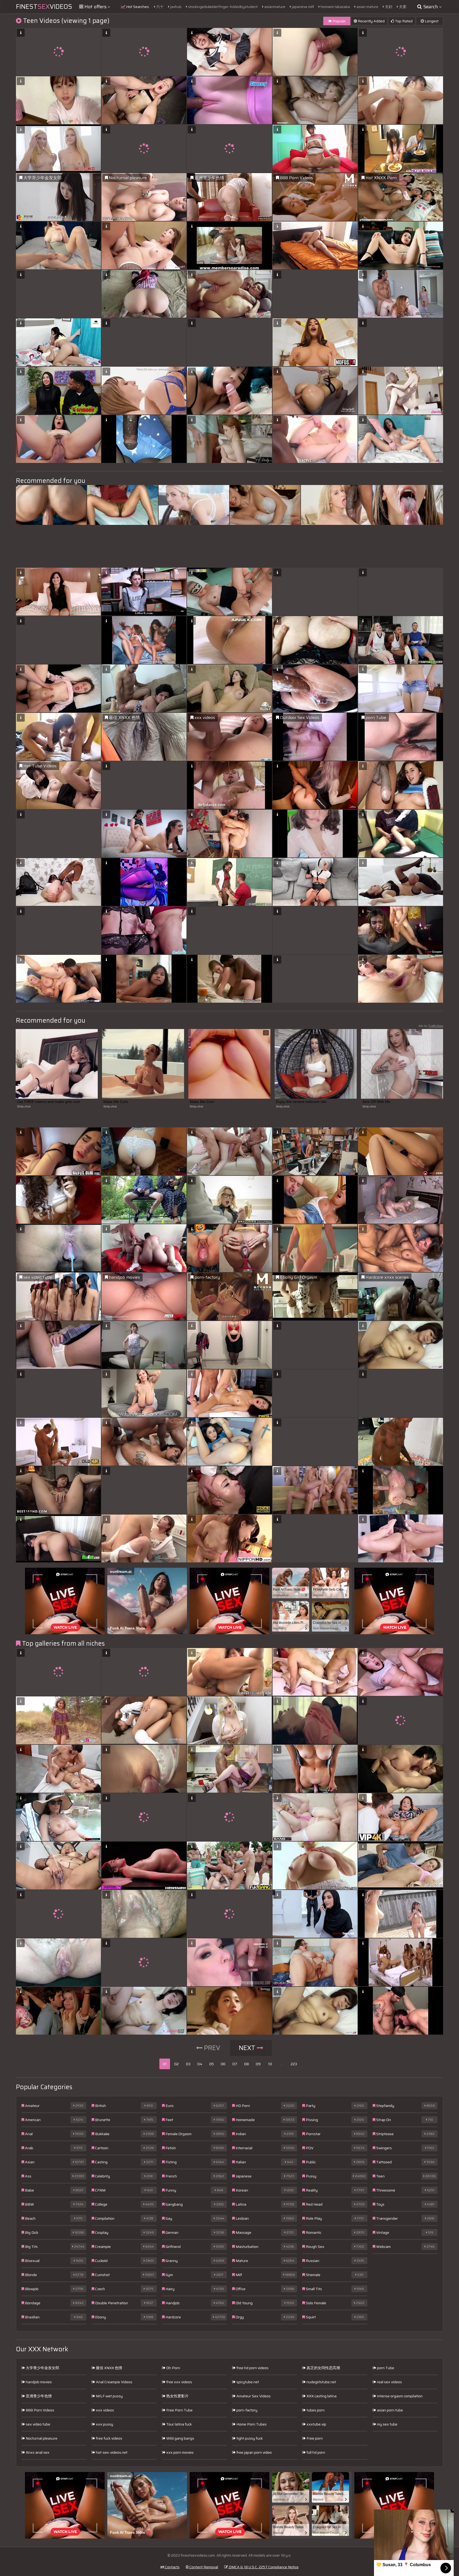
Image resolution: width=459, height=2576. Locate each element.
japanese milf (303, 7)
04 (200, 2064)
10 (270, 2064)
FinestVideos (44, 7)
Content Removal (203, 2567)
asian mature (367, 7)
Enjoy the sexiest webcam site (301, 1102)
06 (223, 2064)
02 (177, 2064)
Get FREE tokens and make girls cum (49, 1102)
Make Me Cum (116, 1102)
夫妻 (402, 7)
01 (165, 2064)
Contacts (172, 2567)
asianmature (274, 7)
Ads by (431, 1026)
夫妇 (388, 7)
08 (246, 2064)
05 (212, 2064)
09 (258, 2064)
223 (294, 2064)
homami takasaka (335, 7)
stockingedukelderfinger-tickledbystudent (222, 7)
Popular (339, 21)
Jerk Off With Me (376, 1102)
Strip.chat (24, 1106)
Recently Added (371, 21)
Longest (431, 21)
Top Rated (403, 21)
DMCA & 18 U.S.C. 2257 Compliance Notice (263, 2567)
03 (188, 2064)
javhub (175, 7)
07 (235, 2064)
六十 (160, 7)
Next (248, 2048)
